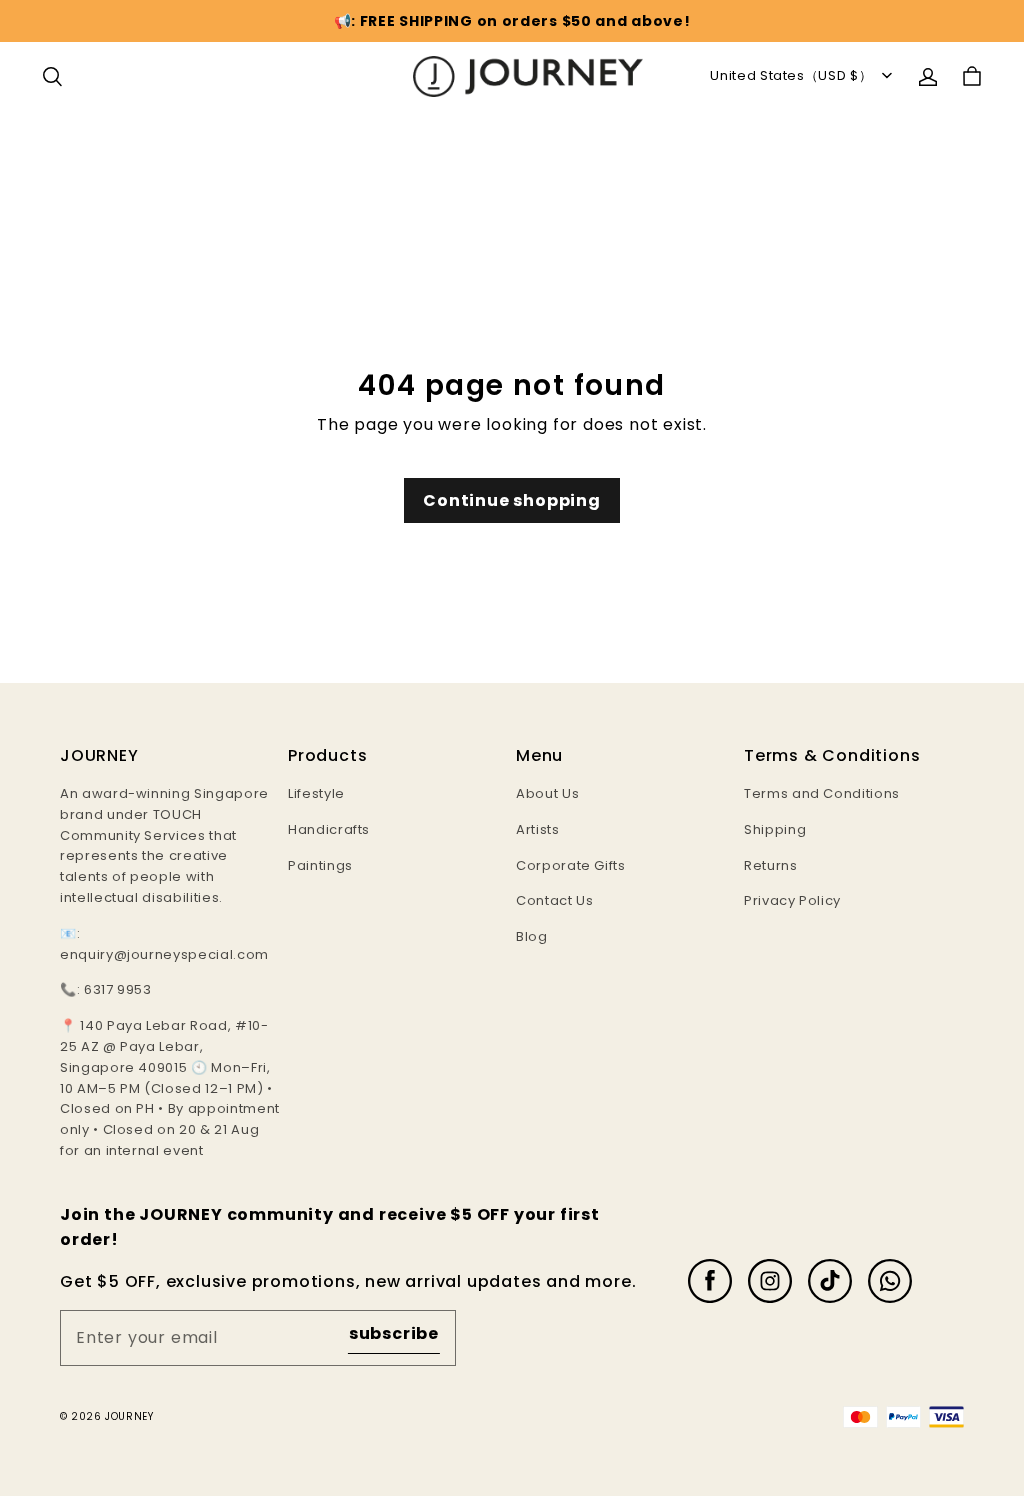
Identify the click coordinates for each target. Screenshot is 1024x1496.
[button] (52, 77)
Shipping (775, 829)
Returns (771, 865)
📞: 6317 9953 (106, 989)
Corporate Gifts (571, 865)
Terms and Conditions (822, 793)
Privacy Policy (792, 900)
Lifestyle (316, 793)
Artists (538, 829)
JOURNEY (129, 1416)
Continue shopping (512, 500)
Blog (532, 936)
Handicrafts (329, 829)
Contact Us (555, 900)
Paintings (320, 865)
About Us (547, 793)
